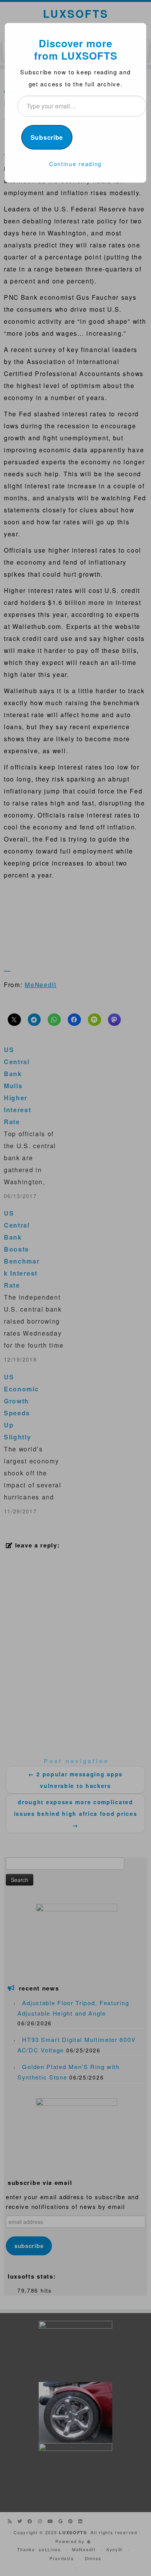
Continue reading (75, 164)
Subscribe (47, 137)
